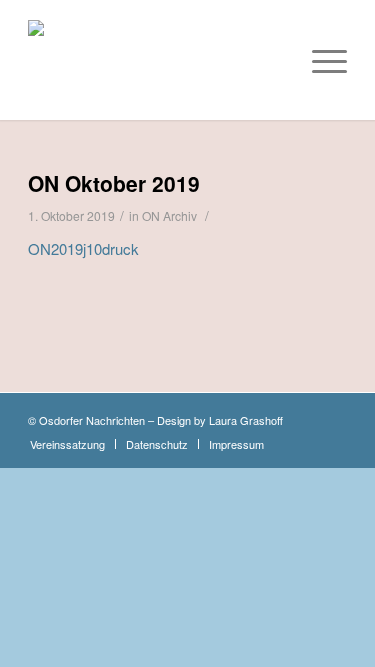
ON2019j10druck (83, 248)
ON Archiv (169, 215)
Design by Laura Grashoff (220, 420)
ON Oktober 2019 (114, 183)
